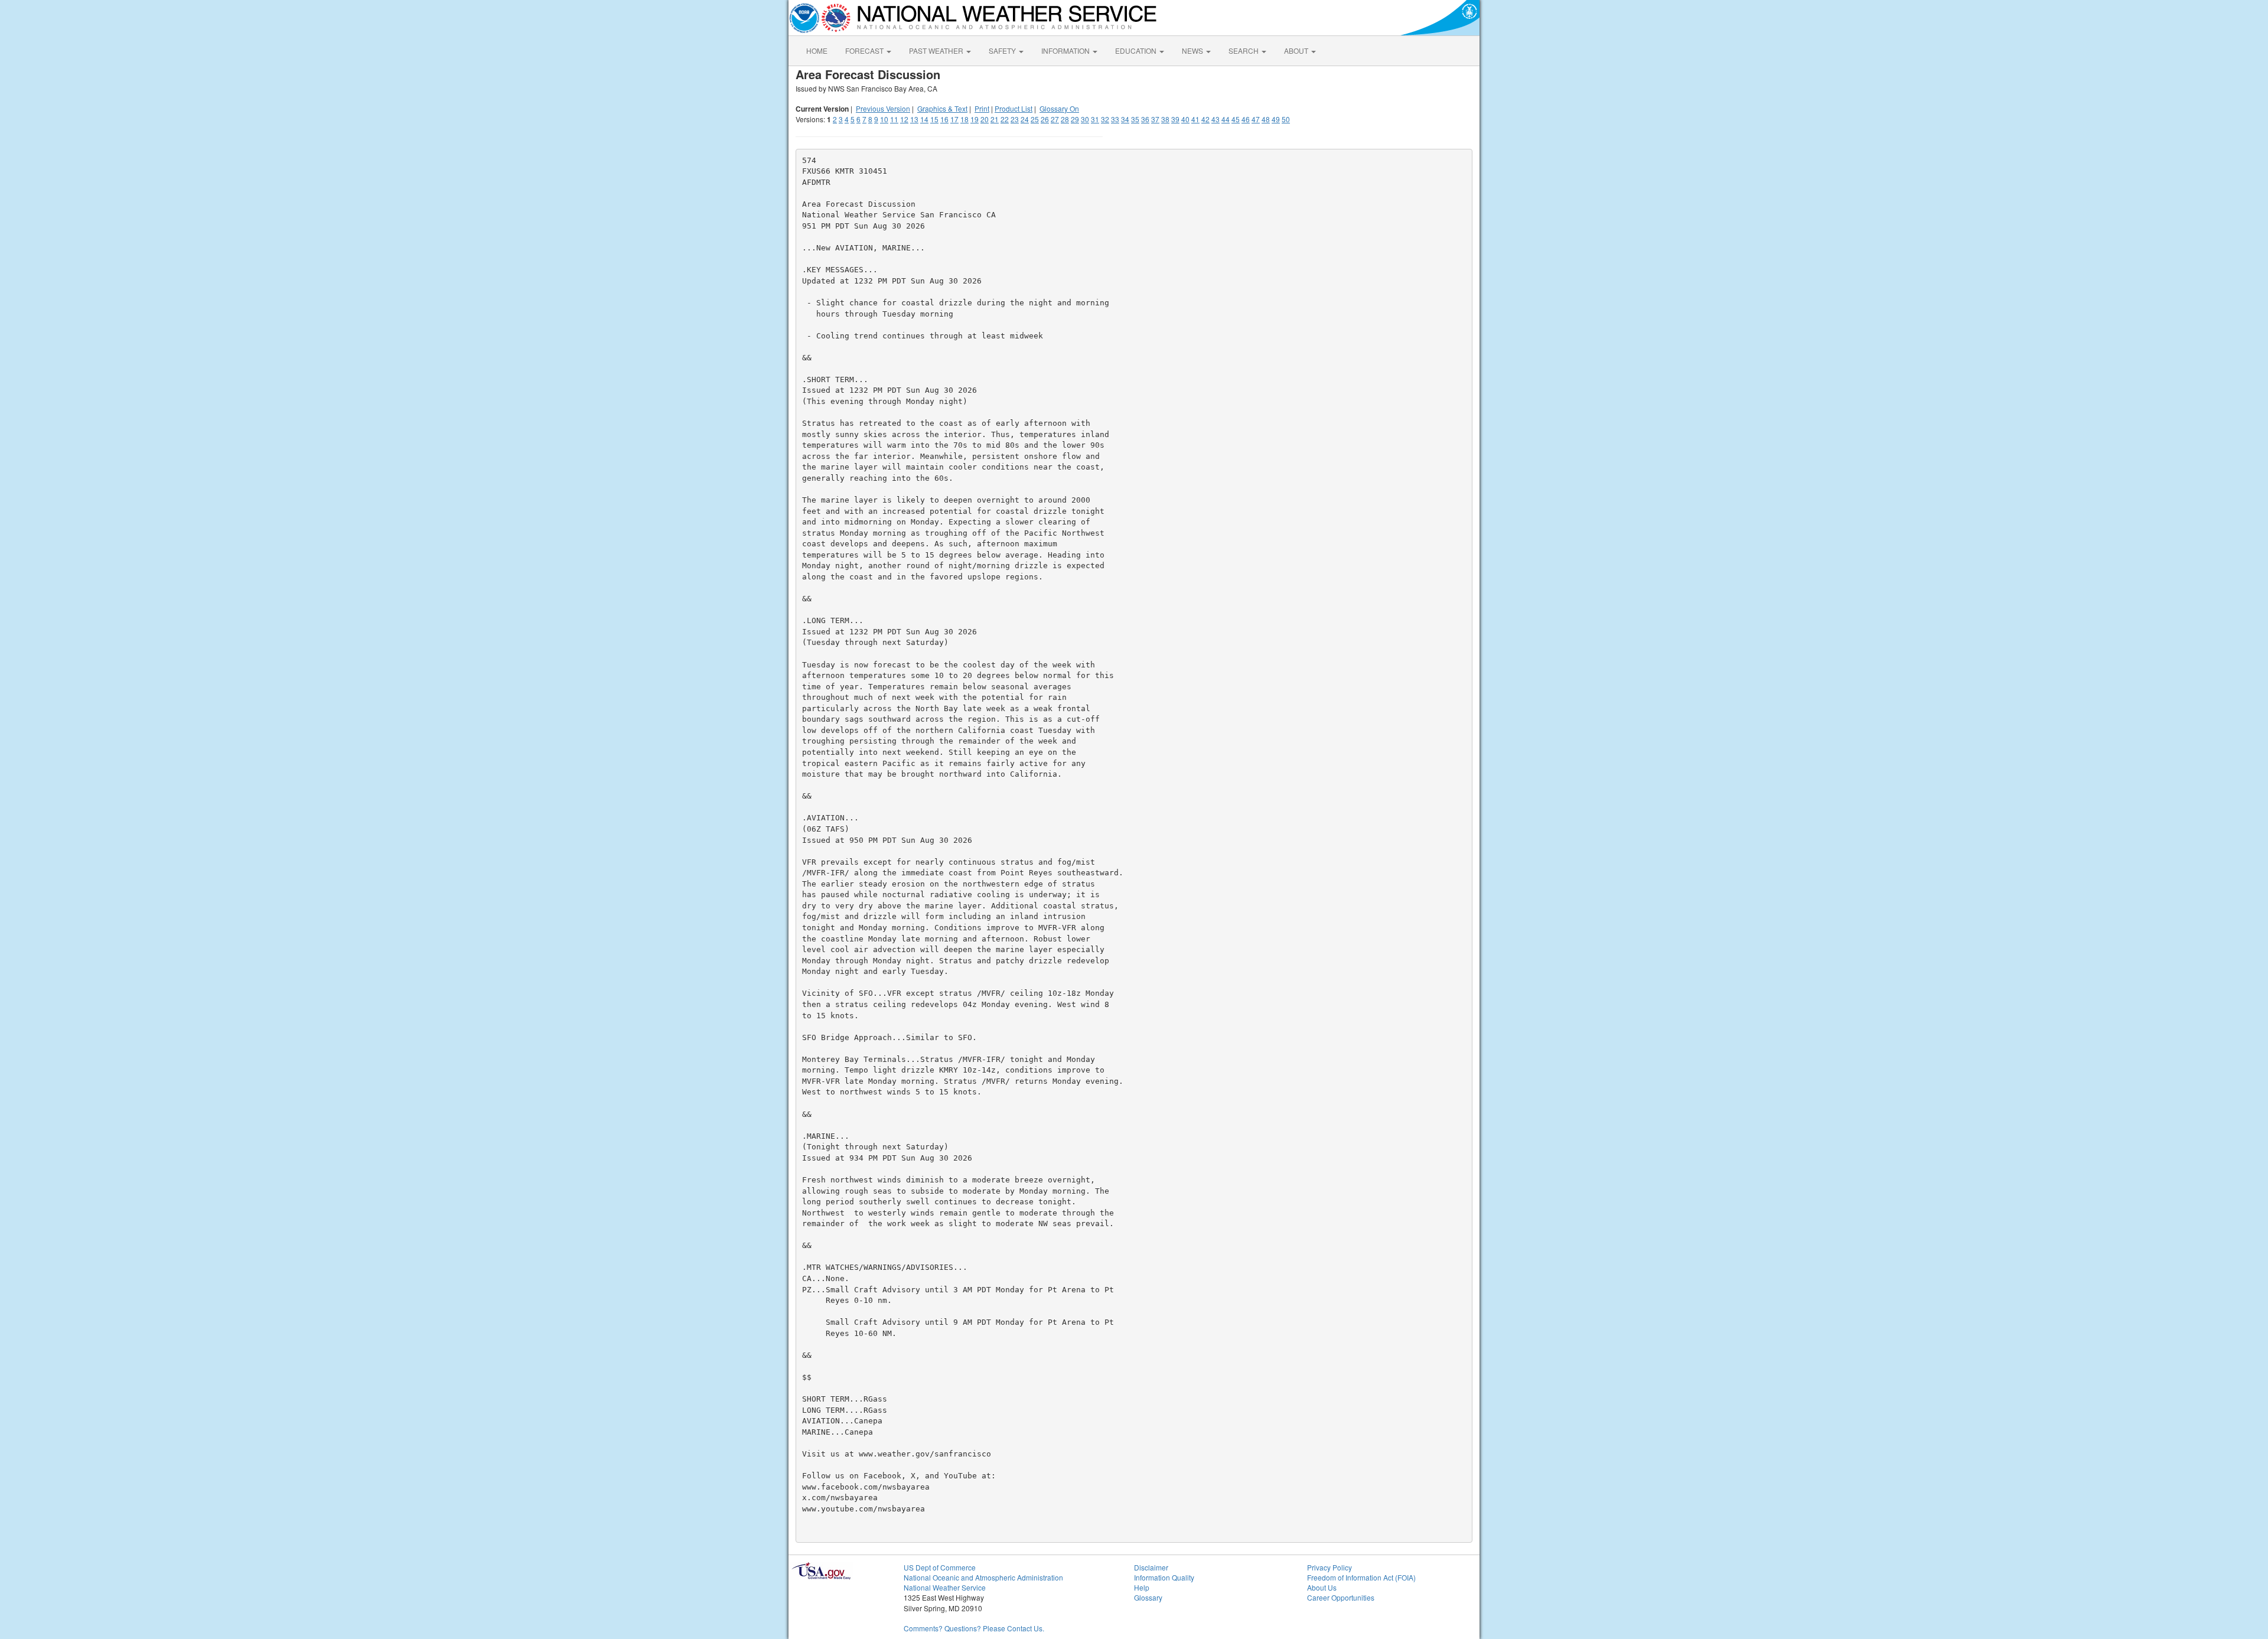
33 (1115, 119)
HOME (817, 50)
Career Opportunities (1341, 1597)
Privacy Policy (1329, 1567)
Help (1142, 1587)
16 (944, 119)
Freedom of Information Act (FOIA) (1361, 1577)
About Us (1322, 1587)
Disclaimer (1151, 1567)
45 (1236, 119)
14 (924, 119)
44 (1226, 119)
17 (954, 119)
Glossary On (1059, 108)
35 (1135, 119)
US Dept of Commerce (940, 1567)
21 (995, 119)
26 (1045, 119)
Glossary (1148, 1597)
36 (1145, 119)
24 (1025, 119)
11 (894, 119)
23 (1015, 119)
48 (1266, 119)
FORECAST (865, 50)
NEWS (1193, 50)
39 (1175, 119)
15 (934, 119)
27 (1055, 119)
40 (1185, 119)
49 (1276, 119)
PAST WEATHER (937, 50)
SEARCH (1244, 50)
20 (985, 119)
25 (1035, 119)
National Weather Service (945, 1587)
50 (1286, 119)
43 (1216, 119)
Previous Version (883, 108)
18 (964, 119)
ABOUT (1297, 50)
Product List (1014, 108)
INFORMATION (1066, 50)
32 (1105, 119)
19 (975, 119)
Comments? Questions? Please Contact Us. (974, 1628)
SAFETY (1003, 50)
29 (1075, 119)
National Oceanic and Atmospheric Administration (983, 1577)
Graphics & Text (942, 108)
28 (1065, 119)
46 (1246, 119)
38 (1165, 119)
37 (1155, 119)
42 (1205, 119)
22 (1005, 119)
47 (1256, 119)
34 (1125, 119)
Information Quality (1164, 1577)
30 (1085, 119)
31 (1095, 119)
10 (884, 119)
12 (904, 119)
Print (982, 108)
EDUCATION (1137, 50)
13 (914, 119)
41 (1195, 119)
